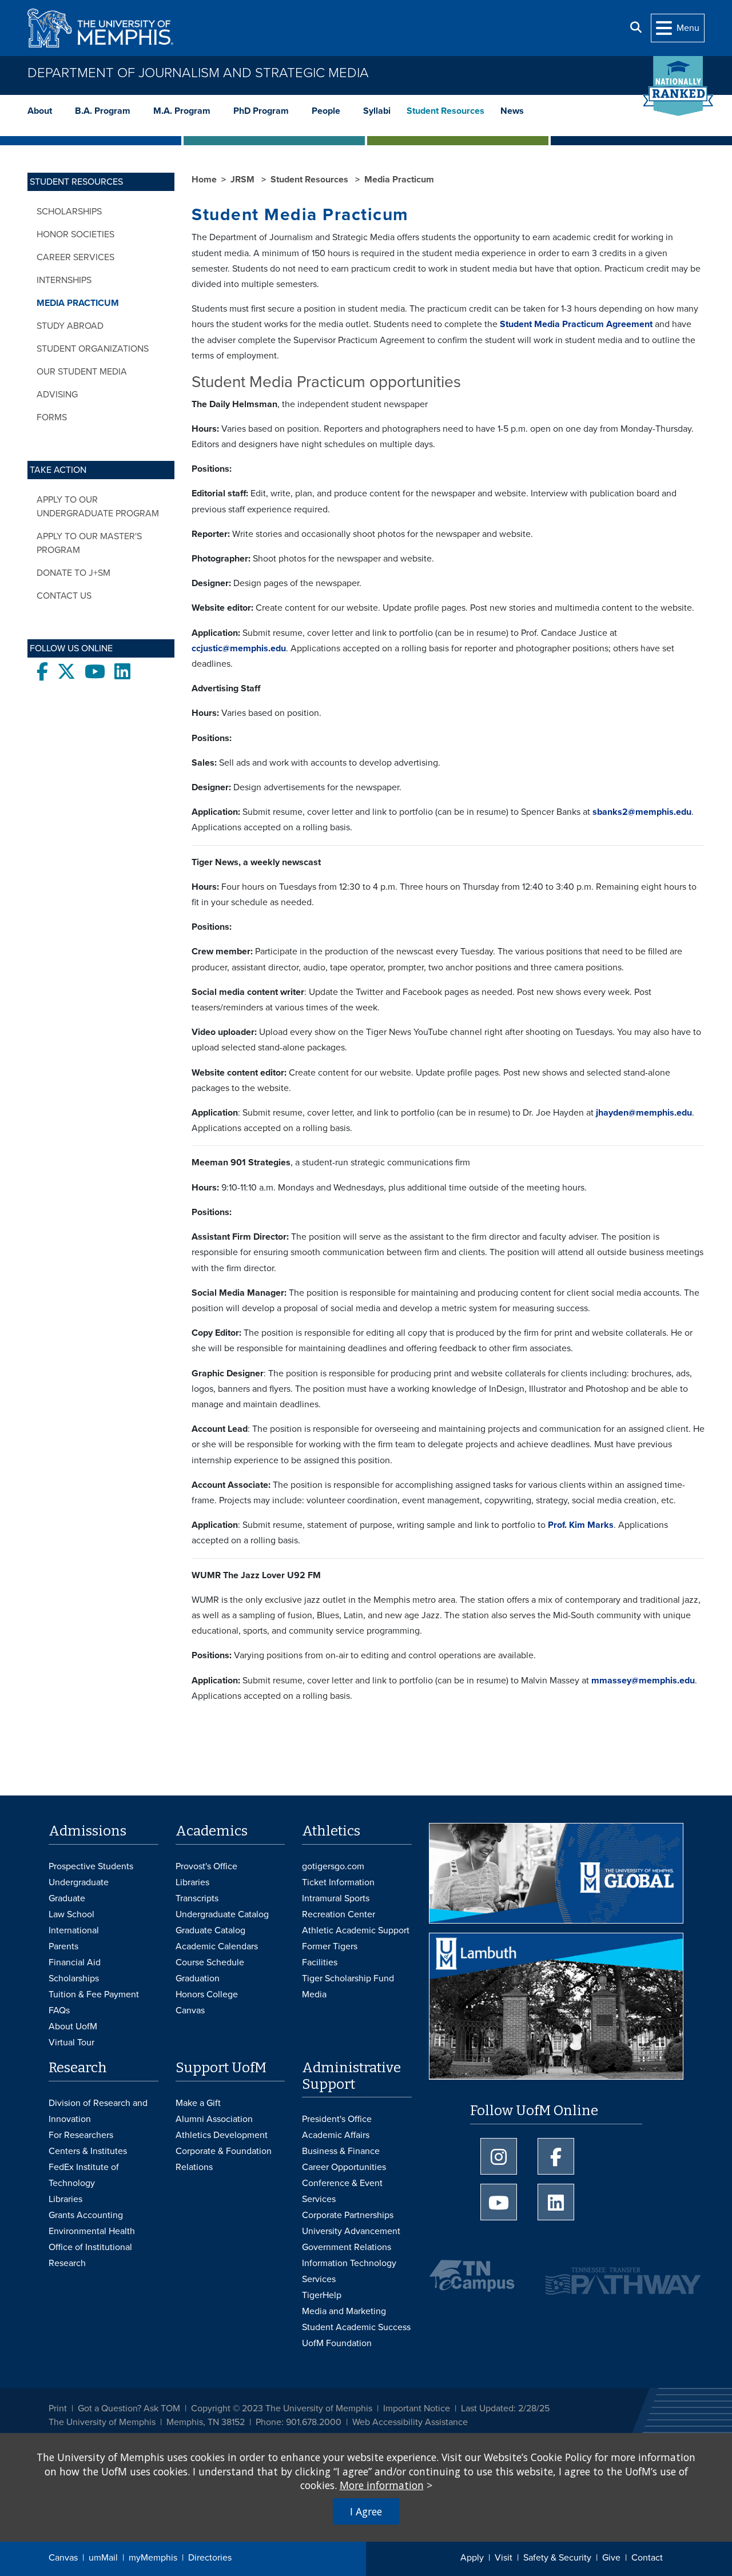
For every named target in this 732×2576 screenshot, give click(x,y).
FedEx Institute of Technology (84, 2175)
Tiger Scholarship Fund (348, 1978)
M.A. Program (182, 111)
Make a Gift (198, 2103)
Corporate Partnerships (348, 2215)
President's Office (337, 2119)
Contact (647, 2558)
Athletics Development (222, 2135)
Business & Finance (341, 2151)
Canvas (63, 2558)
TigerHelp (322, 2295)
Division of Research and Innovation (98, 2111)
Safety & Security (557, 2558)
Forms (52, 417)
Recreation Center (339, 1914)
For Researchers (81, 2135)
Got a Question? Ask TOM (129, 2408)
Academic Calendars (217, 1946)
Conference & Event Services (342, 2191)
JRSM (244, 180)
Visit (504, 2558)
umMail (103, 2558)
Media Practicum (78, 303)
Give (611, 2558)
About (40, 111)
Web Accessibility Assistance (410, 2422)
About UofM (73, 2026)
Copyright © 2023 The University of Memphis (282, 2408)
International (74, 1930)
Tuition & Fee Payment (94, 1994)
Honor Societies (75, 234)
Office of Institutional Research (90, 2255)
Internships (64, 280)
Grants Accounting (86, 2215)
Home (204, 180)
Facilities (320, 1962)
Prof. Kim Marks (581, 1525)
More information (382, 2485)
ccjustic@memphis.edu (239, 648)
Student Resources (445, 111)
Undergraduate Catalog (222, 1914)
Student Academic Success (356, 2327)
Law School (71, 1914)
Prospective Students (91, 1866)
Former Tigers (330, 1946)
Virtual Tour (71, 2043)
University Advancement (351, 2231)
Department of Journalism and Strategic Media (198, 73)
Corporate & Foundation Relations (224, 2159)
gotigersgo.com (333, 1866)
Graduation (198, 1978)
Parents (63, 1946)
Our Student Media (82, 372)
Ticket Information (338, 1882)
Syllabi (377, 111)
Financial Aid (75, 1962)
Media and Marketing (344, 2311)
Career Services (75, 257)
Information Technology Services (349, 2271)
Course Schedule (210, 1962)
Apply (472, 2558)
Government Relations (347, 2247)
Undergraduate (79, 1882)
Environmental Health (92, 2231)
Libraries (192, 1882)
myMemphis (153, 2558)
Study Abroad (70, 326)
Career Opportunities (344, 2167)
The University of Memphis (102, 2422)
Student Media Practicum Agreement (576, 324)
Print (58, 2408)
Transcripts (197, 1898)
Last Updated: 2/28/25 (505, 2408)
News (512, 111)
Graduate (67, 1898)
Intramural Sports (336, 1898)
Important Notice (417, 2408)
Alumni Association (214, 2119)
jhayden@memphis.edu (644, 1113)
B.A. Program (103, 111)
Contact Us (64, 596)
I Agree (366, 2511)
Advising (57, 395)
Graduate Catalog (210, 1930)
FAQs (59, 2010)
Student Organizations (93, 349)
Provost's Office (206, 1866)
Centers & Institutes (88, 2151)
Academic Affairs (336, 2135)
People (326, 111)
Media (314, 1994)
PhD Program (261, 111)
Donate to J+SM (73, 573)
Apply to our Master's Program (89, 543)
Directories (210, 2558)
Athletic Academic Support (356, 1930)
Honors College (207, 1994)
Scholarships (69, 212)
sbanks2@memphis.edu (642, 812)
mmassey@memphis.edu (642, 1681)
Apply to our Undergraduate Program (98, 507)
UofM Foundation (337, 2343)
